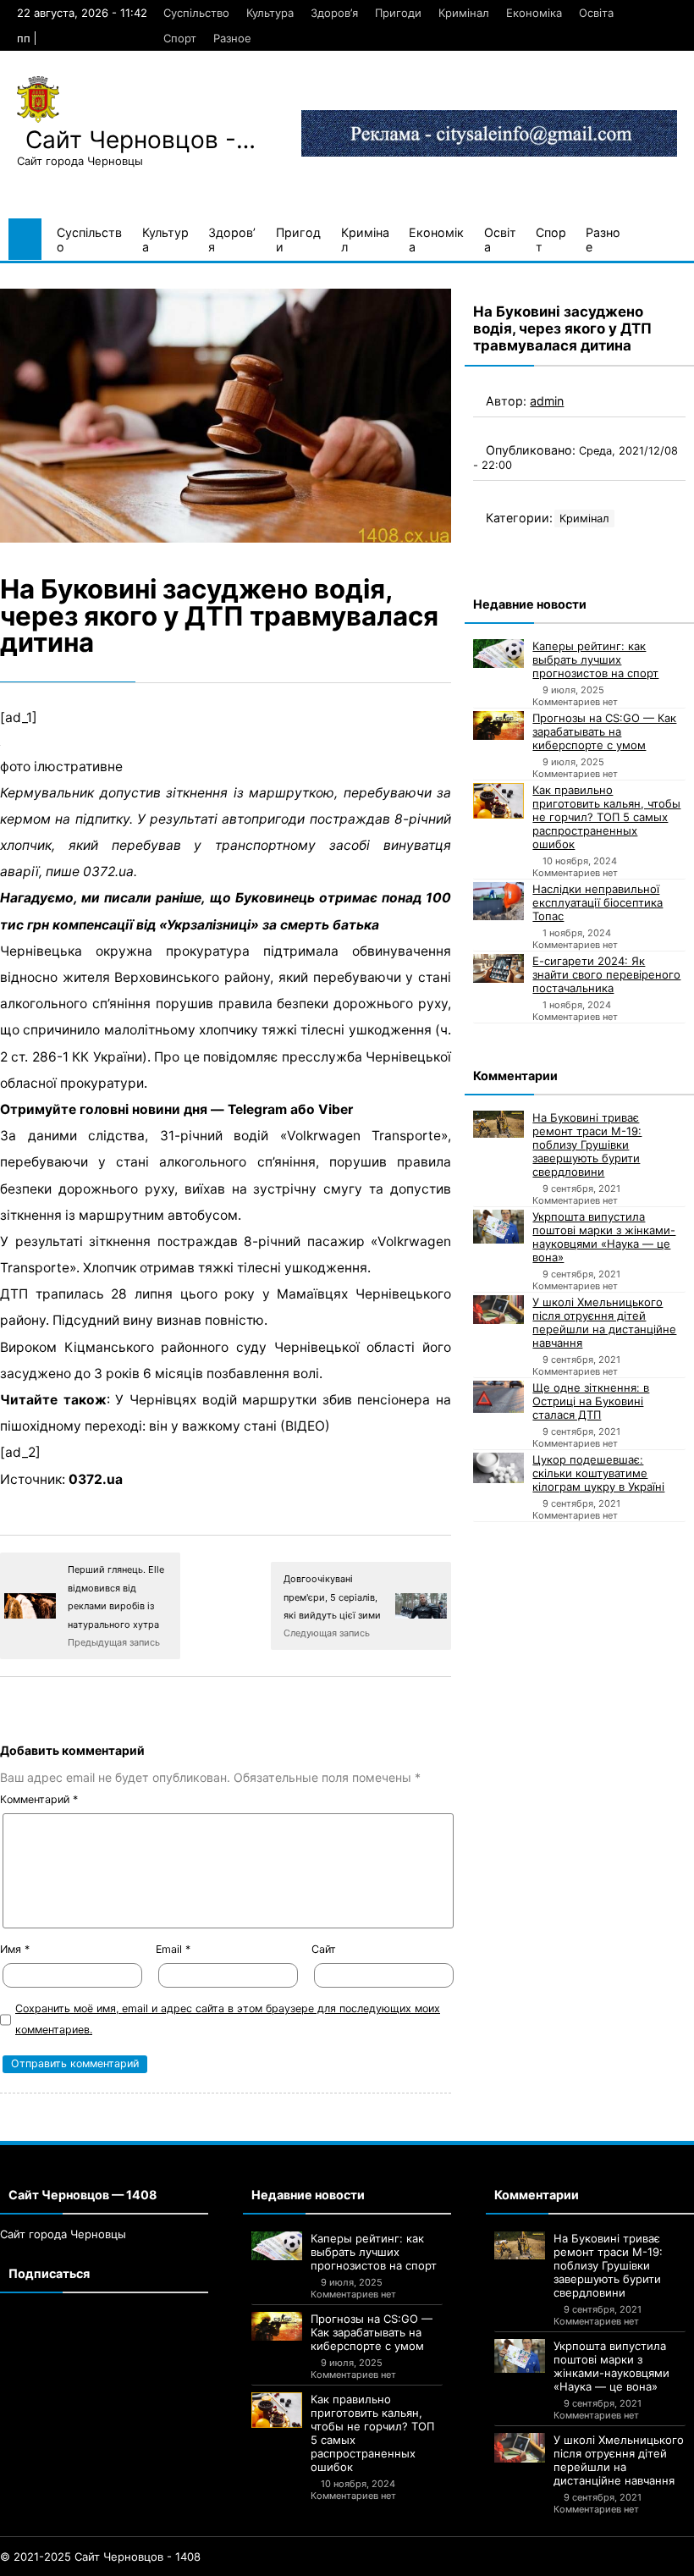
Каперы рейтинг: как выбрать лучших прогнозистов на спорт (595, 659)
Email (173, 1949)
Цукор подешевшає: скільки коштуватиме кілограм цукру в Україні (598, 1473)
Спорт (180, 38)
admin (547, 401)
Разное (232, 38)
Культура (270, 13)
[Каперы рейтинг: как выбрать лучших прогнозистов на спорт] (498, 654)
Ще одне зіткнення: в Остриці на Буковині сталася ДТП (591, 1401)
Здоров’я (334, 13)
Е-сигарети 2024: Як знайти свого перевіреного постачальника (606, 974)
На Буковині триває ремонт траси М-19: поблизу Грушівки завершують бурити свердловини (587, 1145)
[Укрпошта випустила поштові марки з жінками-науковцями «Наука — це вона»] (498, 1227)
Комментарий (39, 1799)
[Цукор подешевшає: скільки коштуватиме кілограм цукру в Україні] (498, 1468)
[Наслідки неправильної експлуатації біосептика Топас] (498, 901)
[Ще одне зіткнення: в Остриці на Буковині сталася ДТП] (498, 1397)
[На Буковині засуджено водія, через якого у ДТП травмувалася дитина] (226, 416)
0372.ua (96, 1479)
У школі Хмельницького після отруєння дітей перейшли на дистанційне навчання (604, 1322)
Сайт (324, 1949)
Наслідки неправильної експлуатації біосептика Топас (598, 902)
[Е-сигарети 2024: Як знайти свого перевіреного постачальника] (498, 968)
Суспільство (196, 13)
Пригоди (398, 13)
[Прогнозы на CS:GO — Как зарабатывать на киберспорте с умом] (498, 725)
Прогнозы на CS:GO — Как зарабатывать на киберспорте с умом (604, 731)
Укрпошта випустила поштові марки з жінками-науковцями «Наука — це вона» (604, 1237)
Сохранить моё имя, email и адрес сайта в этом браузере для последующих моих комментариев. (228, 2019)
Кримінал (464, 13)
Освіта (596, 13)
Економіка (534, 13)
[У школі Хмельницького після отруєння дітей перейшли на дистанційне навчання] (498, 1310)
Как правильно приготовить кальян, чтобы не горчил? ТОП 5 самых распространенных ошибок (606, 817)
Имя (15, 1949)
